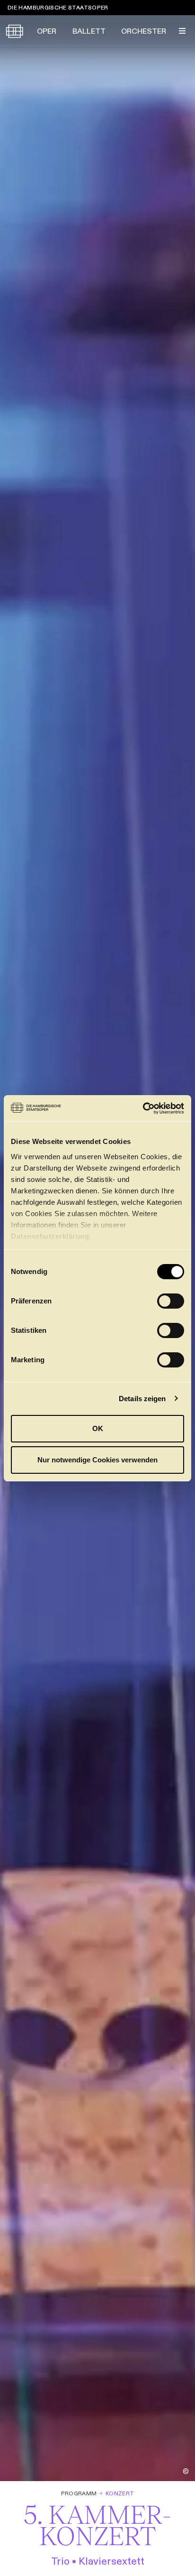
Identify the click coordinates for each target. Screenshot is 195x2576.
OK (98, 1428)
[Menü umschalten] (182, 31)
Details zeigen (142, 1399)
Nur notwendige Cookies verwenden (97, 1460)
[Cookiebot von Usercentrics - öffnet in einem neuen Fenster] (143, 1108)
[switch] (171, 1301)
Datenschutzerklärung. (51, 1236)
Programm (79, 2493)
